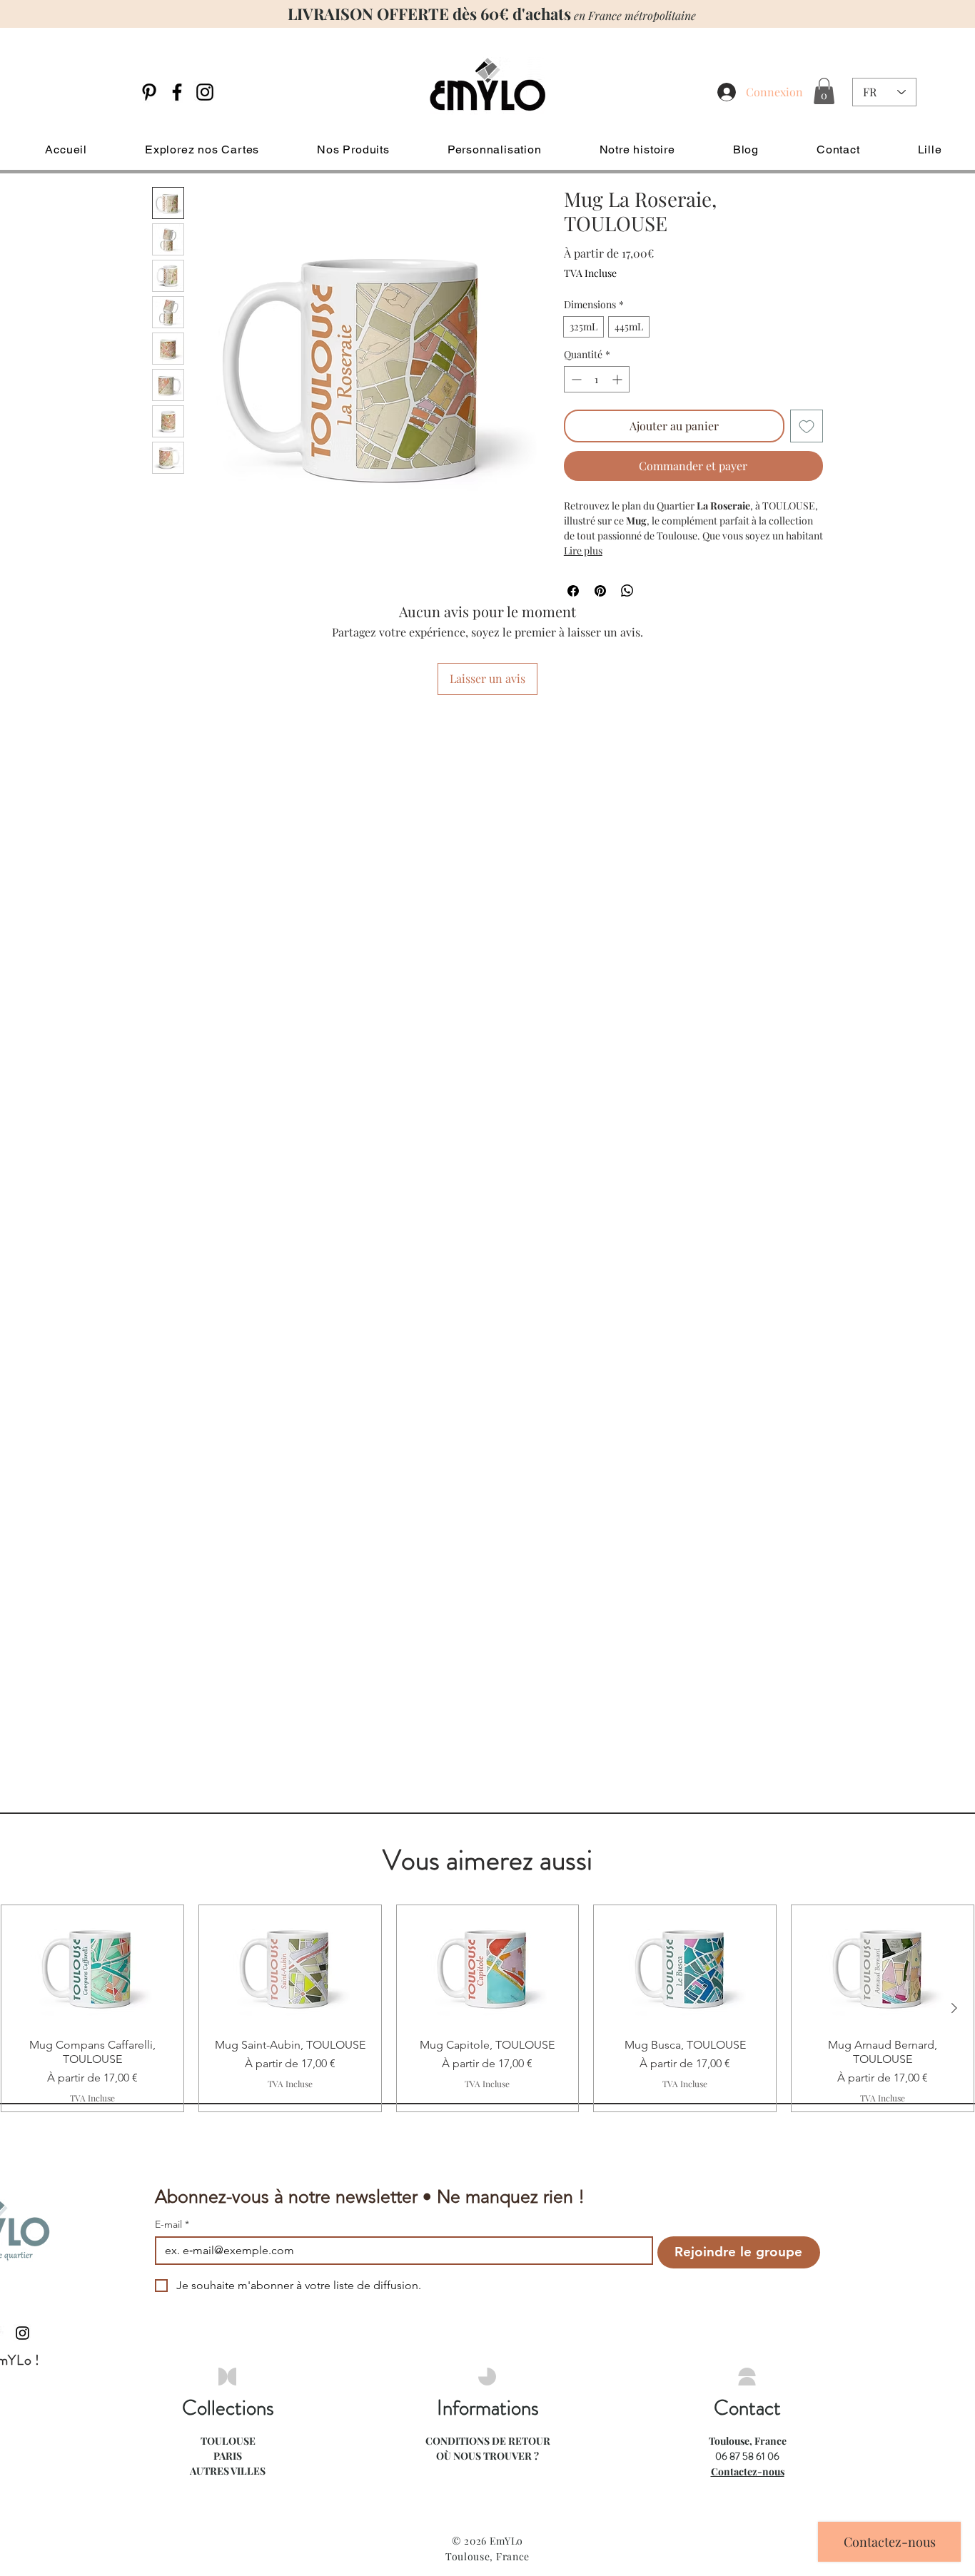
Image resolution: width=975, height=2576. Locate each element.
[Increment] (618, 379)
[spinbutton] (597, 379)
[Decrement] (575, 379)
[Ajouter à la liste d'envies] (807, 426)
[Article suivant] (954, 2008)
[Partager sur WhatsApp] (627, 591)
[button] (824, 91)
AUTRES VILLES (228, 2471)
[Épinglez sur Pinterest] (600, 591)
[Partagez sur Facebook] (573, 591)
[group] (487, 2008)
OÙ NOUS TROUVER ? (487, 2456)
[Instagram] (205, 92)
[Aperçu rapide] (92, 1966)
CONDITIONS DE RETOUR (488, 2441)
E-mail (172, 2225)
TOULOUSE (228, 2441)
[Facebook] (177, 92)
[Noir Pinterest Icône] (149, 92)
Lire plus (583, 551)
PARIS (228, 2456)
